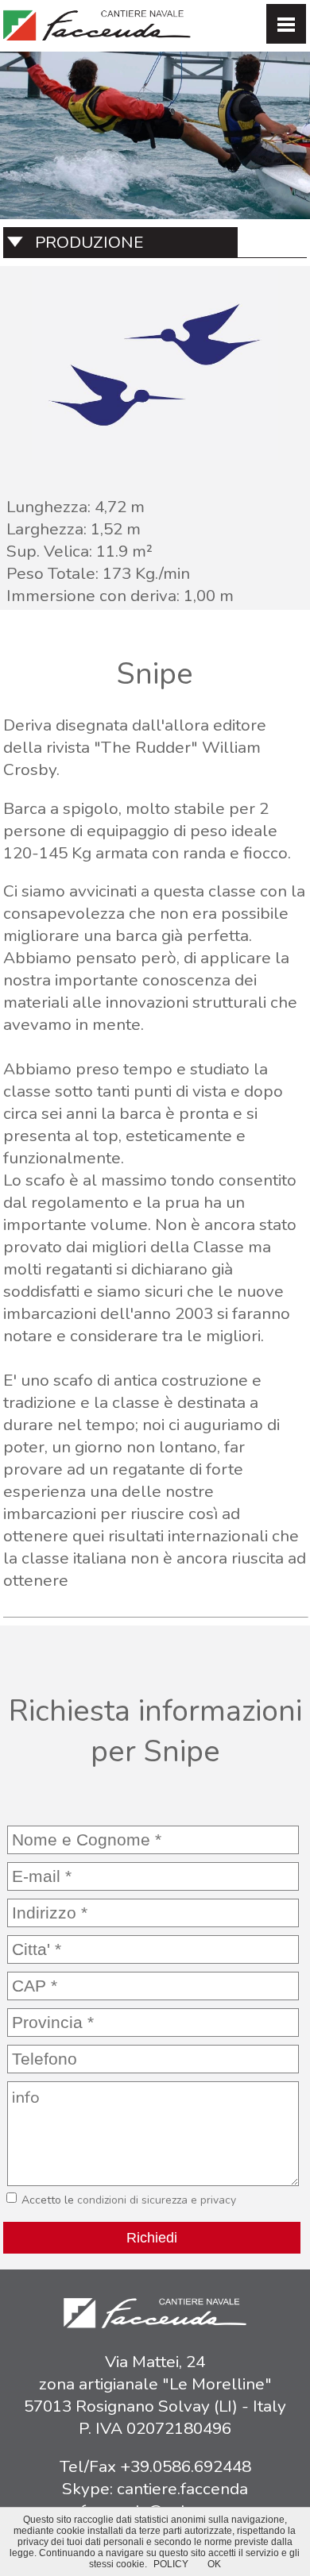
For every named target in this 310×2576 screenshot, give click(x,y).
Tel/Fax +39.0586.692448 (155, 2466)
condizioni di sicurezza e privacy (157, 2200)
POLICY (171, 2564)
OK (214, 2564)
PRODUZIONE (89, 242)
